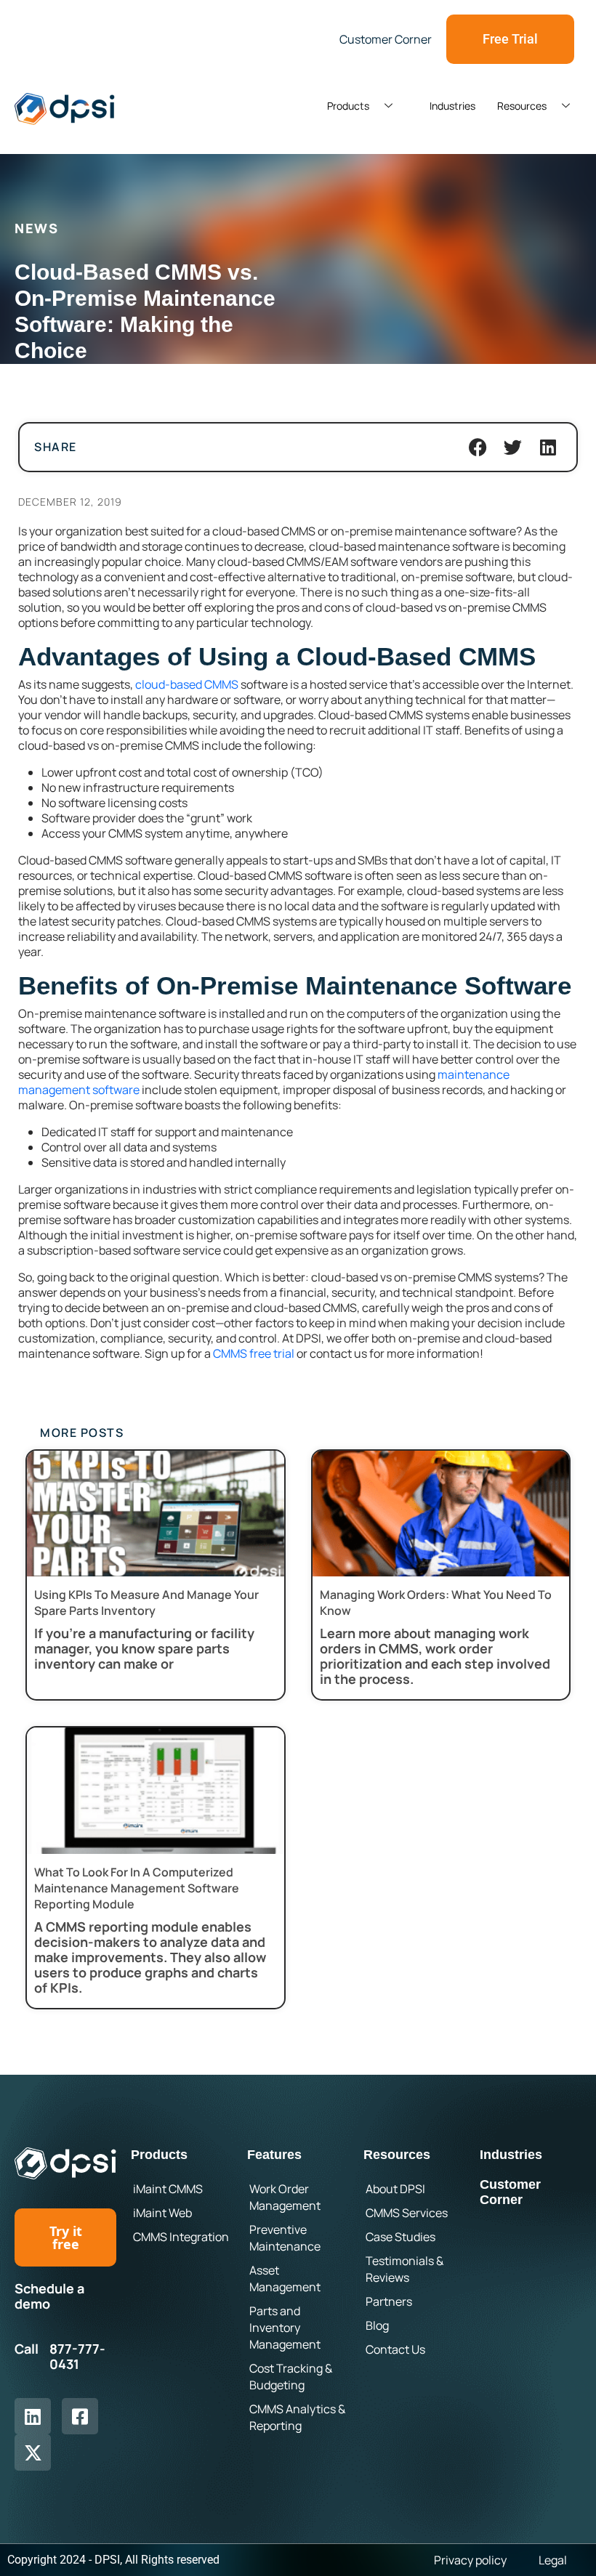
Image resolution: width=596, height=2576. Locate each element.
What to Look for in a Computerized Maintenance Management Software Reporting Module (137, 1888)
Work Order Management (285, 2197)
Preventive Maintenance (285, 2238)
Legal (553, 2560)
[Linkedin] (33, 2416)
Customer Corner (510, 2192)
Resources (522, 106)
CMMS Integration (181, 2237)
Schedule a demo (49, 2296)
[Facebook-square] (80, 2416)
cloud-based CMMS (187, 684)
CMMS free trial (254, 1353)
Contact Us (395, 2349)
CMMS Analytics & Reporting (297, 2417)
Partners (389, 2301)
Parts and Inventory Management (285, 2328)
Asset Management (285, 2279)
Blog (377, 2325)
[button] (478, 447)
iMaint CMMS (168, 2189)
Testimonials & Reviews (404, 2269)
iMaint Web (162, 2213)
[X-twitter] (33, 2453)
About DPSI (395, 2189)
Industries (452, 106)
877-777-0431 (77, 2357)
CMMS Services (407, 2213)
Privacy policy (470, 2560)
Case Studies (400, 2237)
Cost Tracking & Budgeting (291, 2377)
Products (348, 106)
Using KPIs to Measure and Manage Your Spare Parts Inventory (146, 1603)
